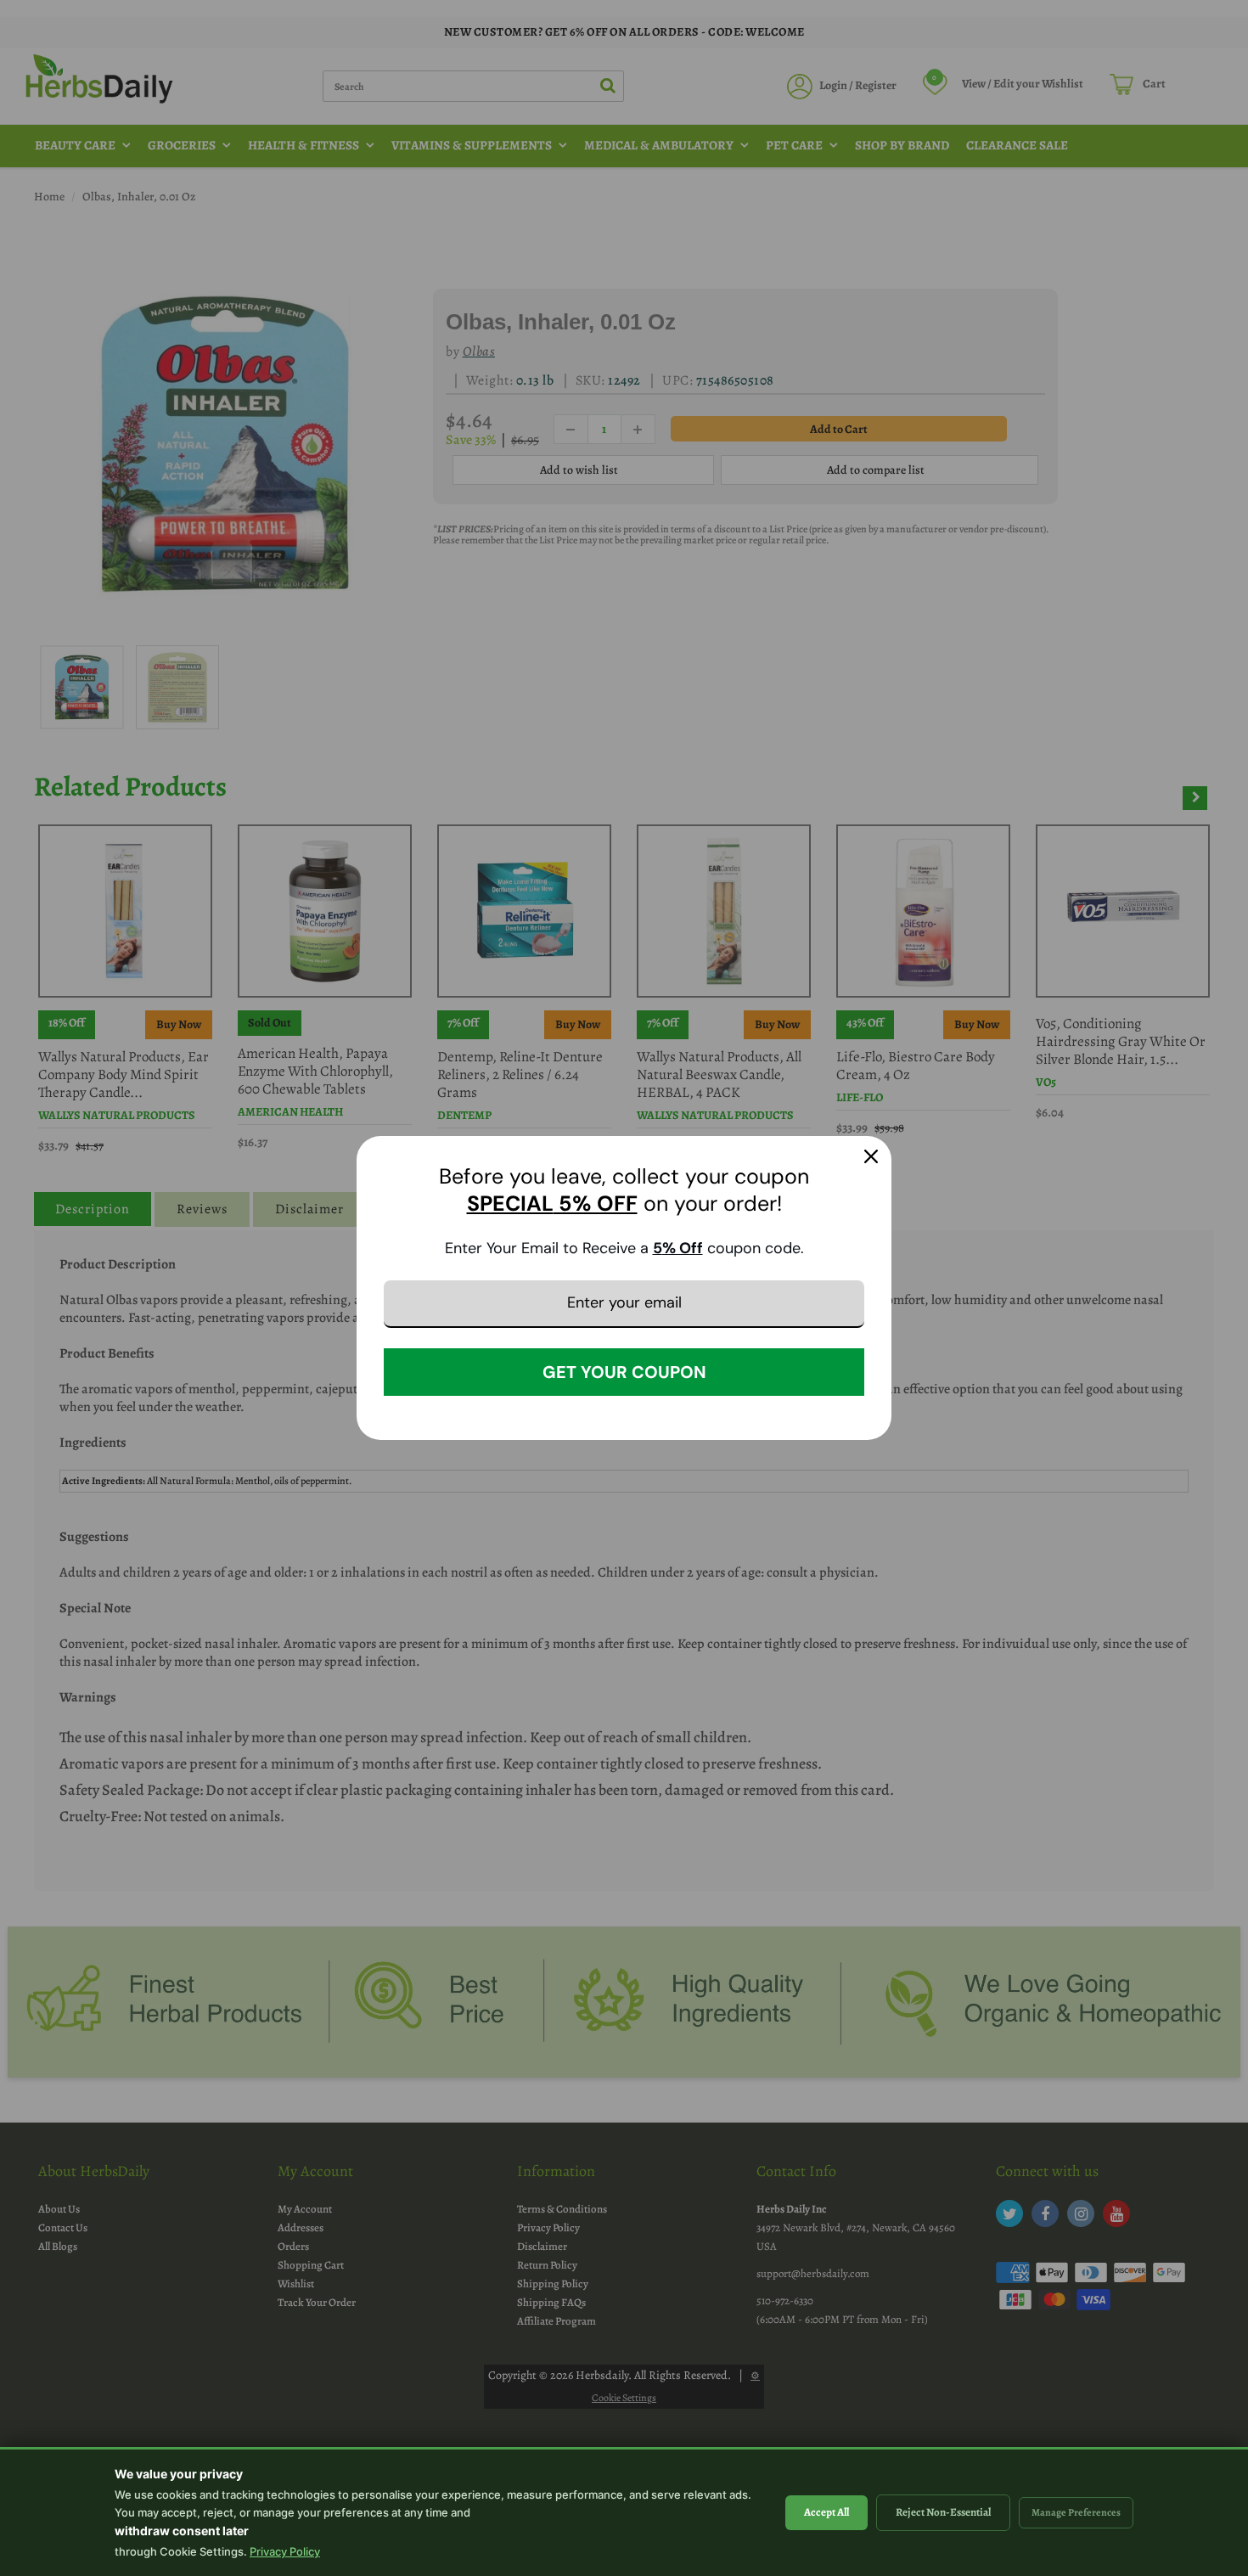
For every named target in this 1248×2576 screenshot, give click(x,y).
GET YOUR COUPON (624, 1372)
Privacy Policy (285, 2551)
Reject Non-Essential (943, 2512)
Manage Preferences (1076, 2512)
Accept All (826, 2512)
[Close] (871, 1156)
